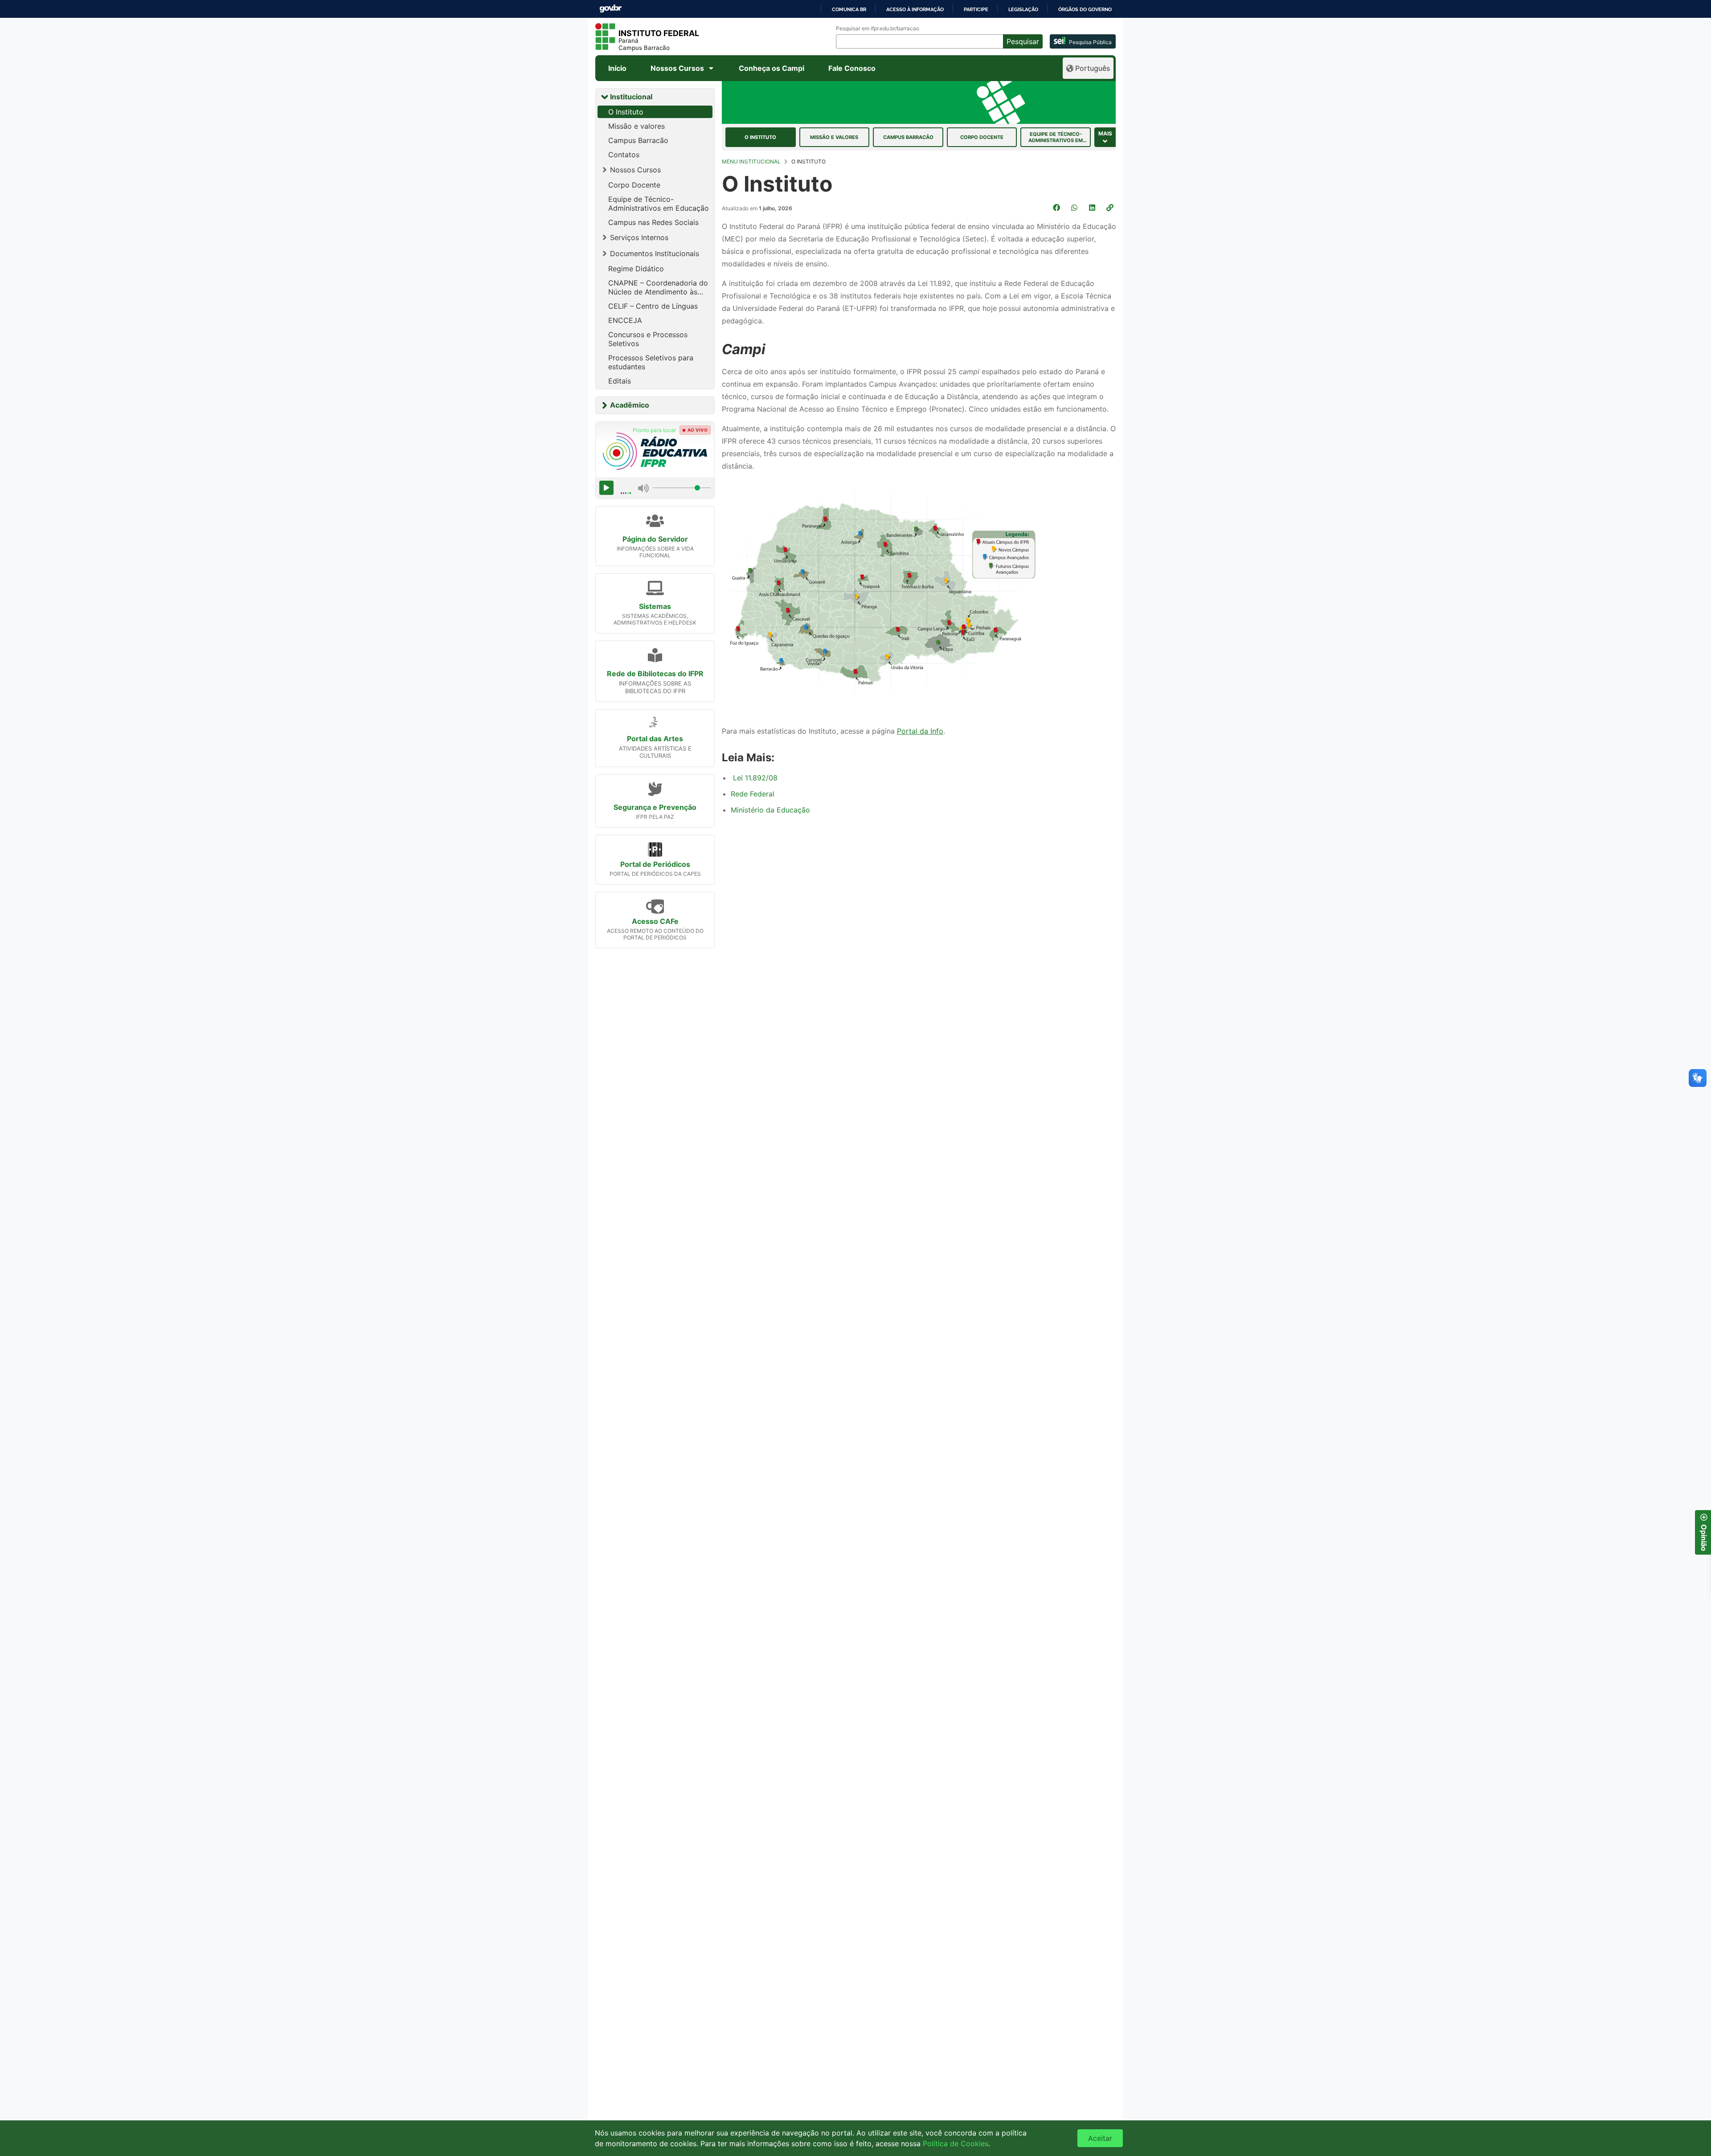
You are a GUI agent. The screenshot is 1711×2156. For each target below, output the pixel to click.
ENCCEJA (625, 320)
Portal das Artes (655, 739)
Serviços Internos (639, 237)
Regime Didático (636, 269)
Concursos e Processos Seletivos (648, 339)
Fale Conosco (852, 68)
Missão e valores (637, 126)
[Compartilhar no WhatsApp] (1075, 208)
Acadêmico (630, 405)
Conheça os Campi (772, 68)
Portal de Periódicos (655, 864)
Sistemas (655, 606)
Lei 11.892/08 (755, 778)
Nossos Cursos (677, 68)
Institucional (631, 97)
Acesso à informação (915, 9)
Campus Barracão (638, 140)
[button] (1111, 208)
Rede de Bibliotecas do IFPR (655, 674)
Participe (976, 9)
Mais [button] (1105, 133)
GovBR (610, 9)
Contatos (624, 155)
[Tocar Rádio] (606, 488)
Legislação (1023, 9)
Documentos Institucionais (655, 253)
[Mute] (643, 488)
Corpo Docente (634, 185)
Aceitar (1100, 2138)
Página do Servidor (655, 539)
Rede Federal (753, 794)
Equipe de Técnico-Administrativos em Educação (659, 204)
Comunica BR (849, 9)
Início (617, 68)
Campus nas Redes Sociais (653, 222)
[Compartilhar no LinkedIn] (1093, 208)
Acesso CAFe (655, 921)
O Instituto (626, 112)
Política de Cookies (956, 2144)
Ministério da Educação (770, 810)
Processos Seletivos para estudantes (651, 362)
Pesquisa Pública (1090, 42)
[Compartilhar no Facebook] (1057, 208)
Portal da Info (920, 731)
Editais (620, 381)
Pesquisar (1023, 41)
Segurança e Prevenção (655, 807)
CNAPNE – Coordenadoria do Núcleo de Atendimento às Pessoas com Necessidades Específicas (658, 287)
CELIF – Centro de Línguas (653, 306)
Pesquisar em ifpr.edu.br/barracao (878, 29)
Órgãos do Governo (1085, 9)
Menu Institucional (751, 161)
